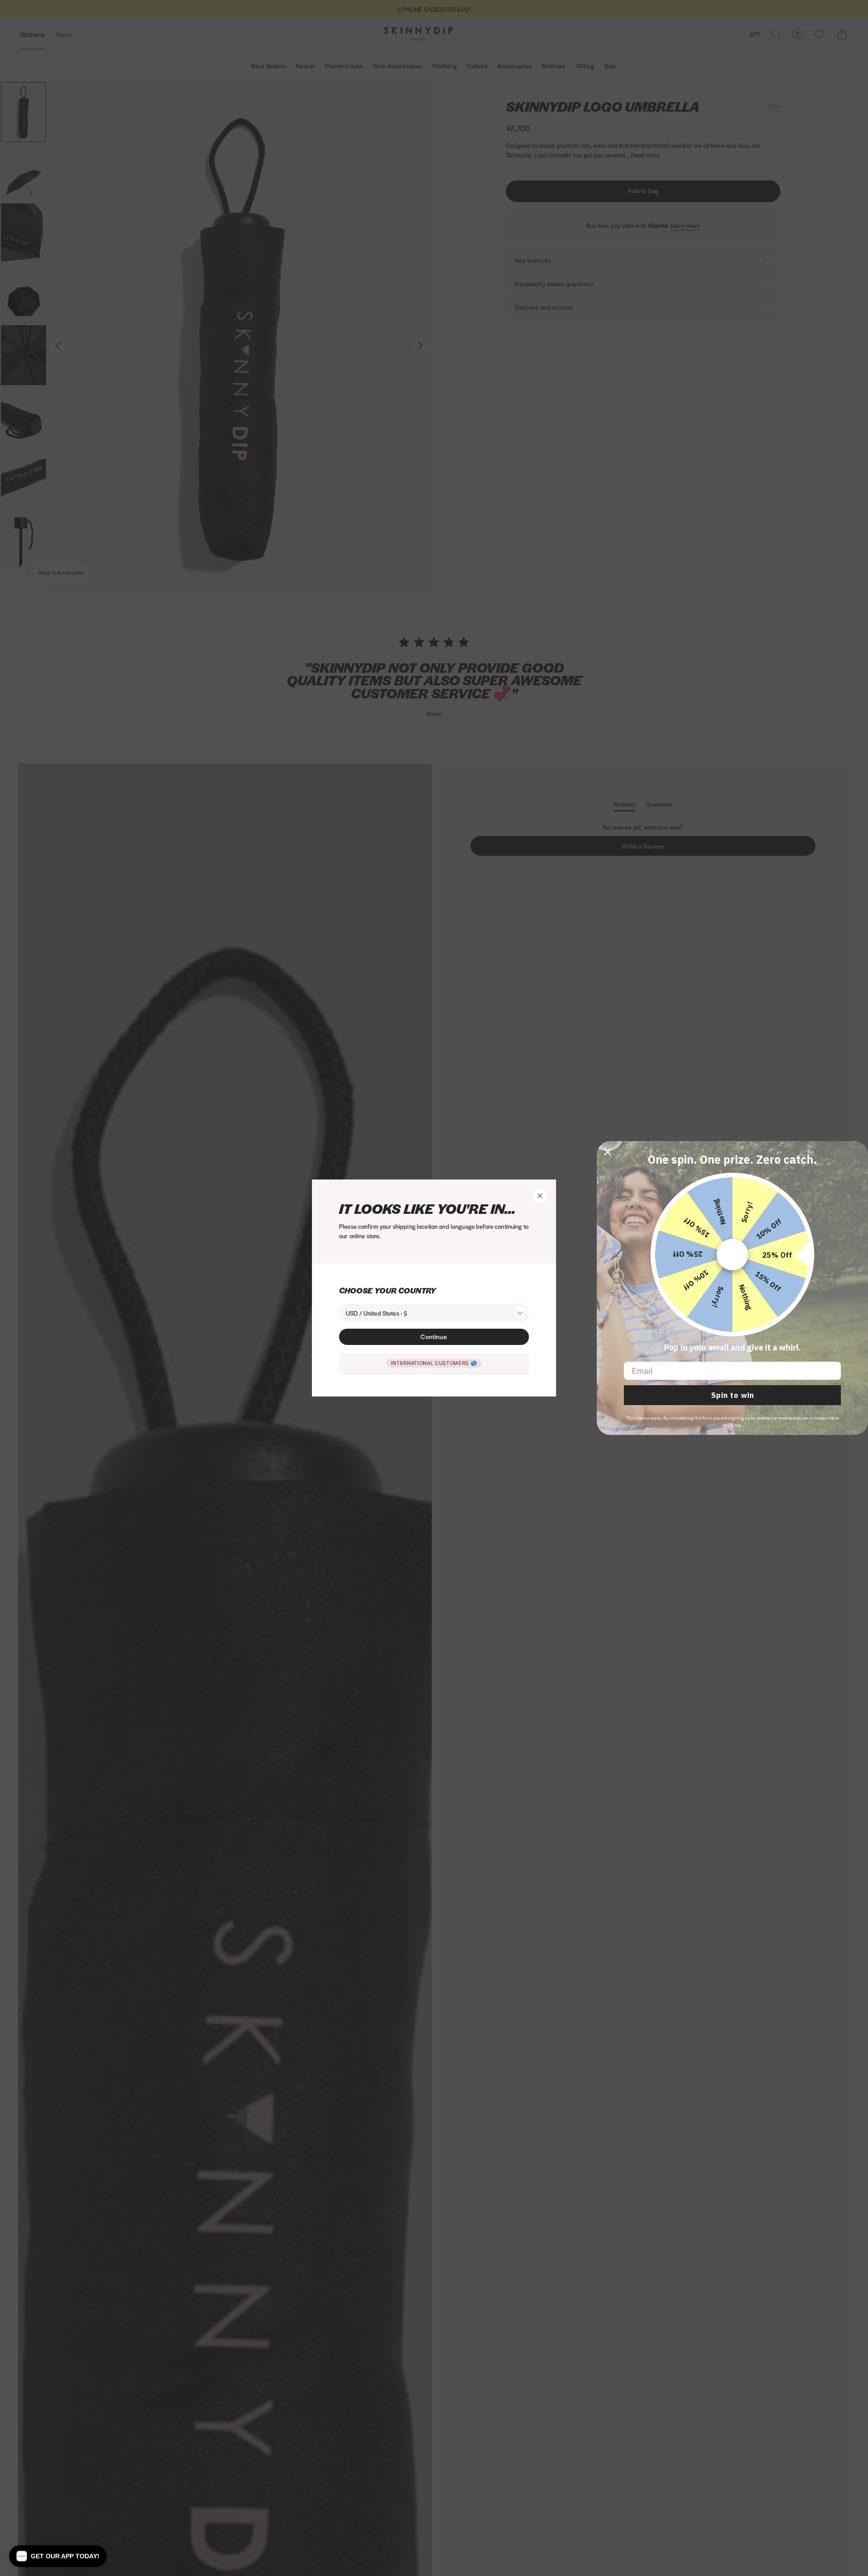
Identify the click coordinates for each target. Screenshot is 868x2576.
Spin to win (733, 1395)
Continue (434, 1336)
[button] (58, 2556)
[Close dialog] (608, 1152)
